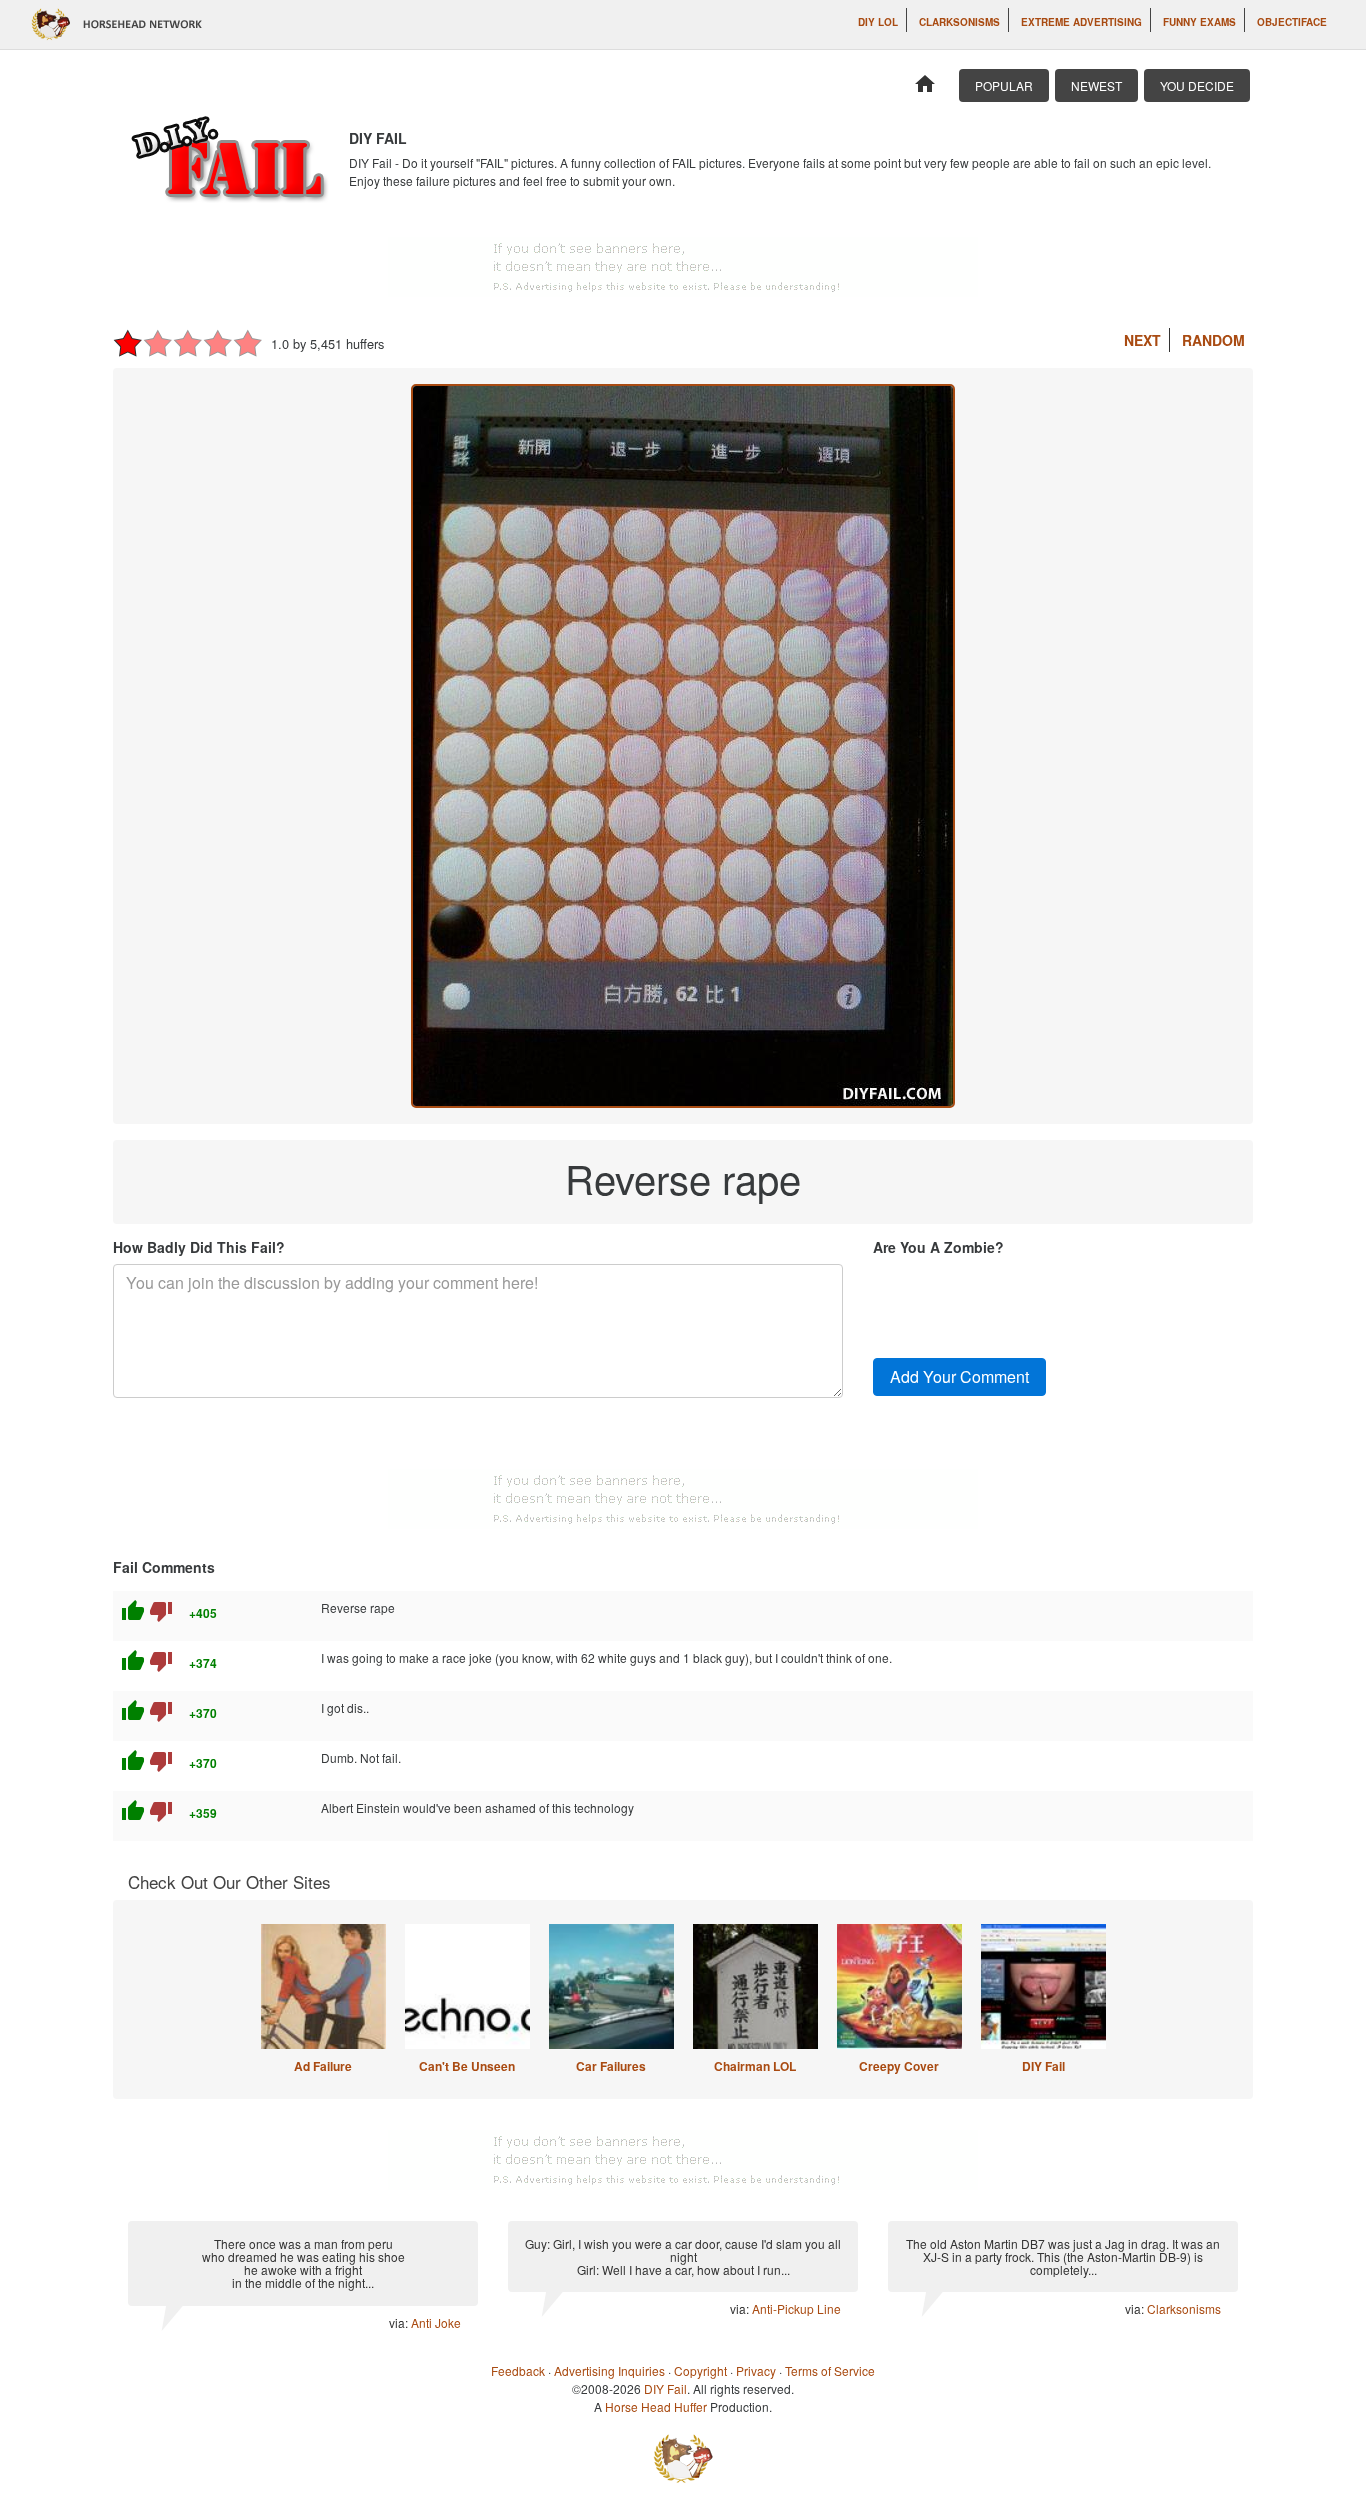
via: (400, 2322)
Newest (1096, 85)
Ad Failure (323, 2066)
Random (1213, 340)
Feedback (518, 2370)
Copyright (700, 2370)
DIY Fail (1043, 2066)
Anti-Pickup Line (796, 2308)
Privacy (756, 2370)
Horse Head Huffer (656, 2406)
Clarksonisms (959, 22)
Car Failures (611, 2066)
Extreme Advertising (1081, 22)
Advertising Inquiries (609, 2370)
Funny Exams (1199, 22)
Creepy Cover (899, 2066)
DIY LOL (878, 22)
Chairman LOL (755, 2066)
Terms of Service (830, 2370)
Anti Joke (436, 2322)
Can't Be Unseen (467, 2066)
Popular (1004, 85)
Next (1142, 340)
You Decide (1197, 85)
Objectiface (1292, 22)
